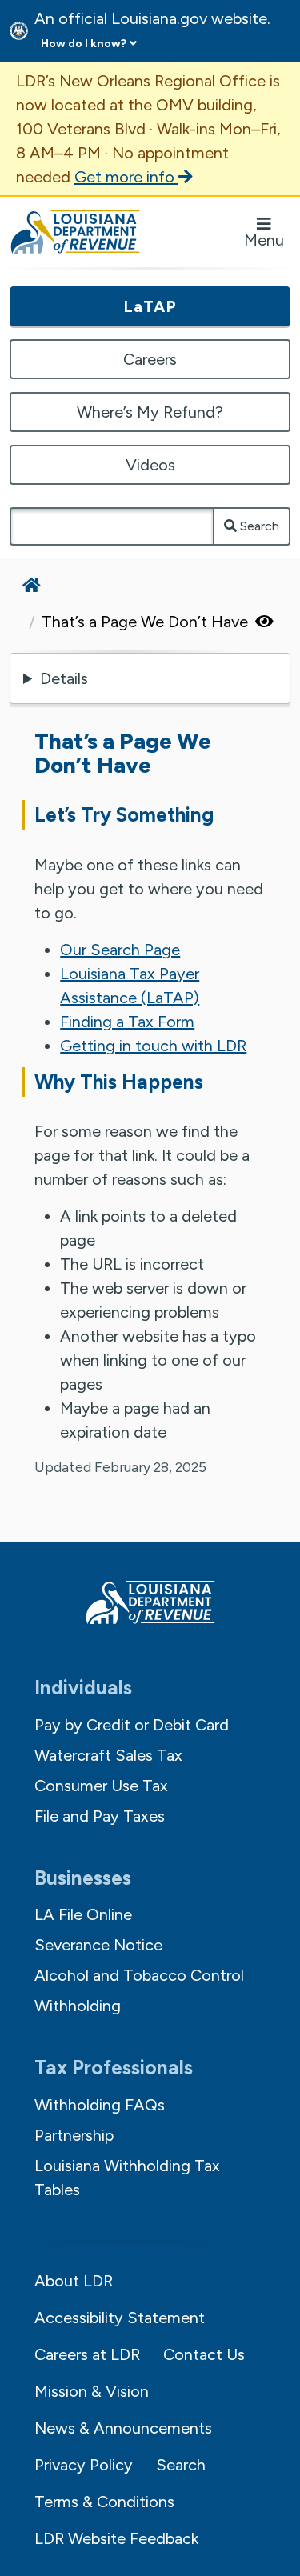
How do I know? (84, 44)
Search (258, 526)
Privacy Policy (84, 2465)
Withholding (78, 2006)
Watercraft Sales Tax (108, 1755)
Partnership (74, 2135)
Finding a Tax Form (127, 1022)
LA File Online (83, 1914)
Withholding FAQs (100, 2105)
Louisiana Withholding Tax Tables (127, 2178)
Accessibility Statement (120, 2318)
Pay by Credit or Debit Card (132, 1725)
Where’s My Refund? (150, 412)
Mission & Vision (92, 2391)
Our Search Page (120, 950)
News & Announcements (123, 2428)
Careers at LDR (87, 2354)
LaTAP (150, 306)
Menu (264, 240)
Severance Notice (98, 1945)
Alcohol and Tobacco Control (139, 1975)
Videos (150, 465)
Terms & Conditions (104, 2502)
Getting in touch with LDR (153, 1046)
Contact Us (204, 2354)
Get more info (126, 177)
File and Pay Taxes (100, 1816)
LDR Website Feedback (116, 2538)
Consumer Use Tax (101, 1786)
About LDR (74, 2281)
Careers (150, 359)
